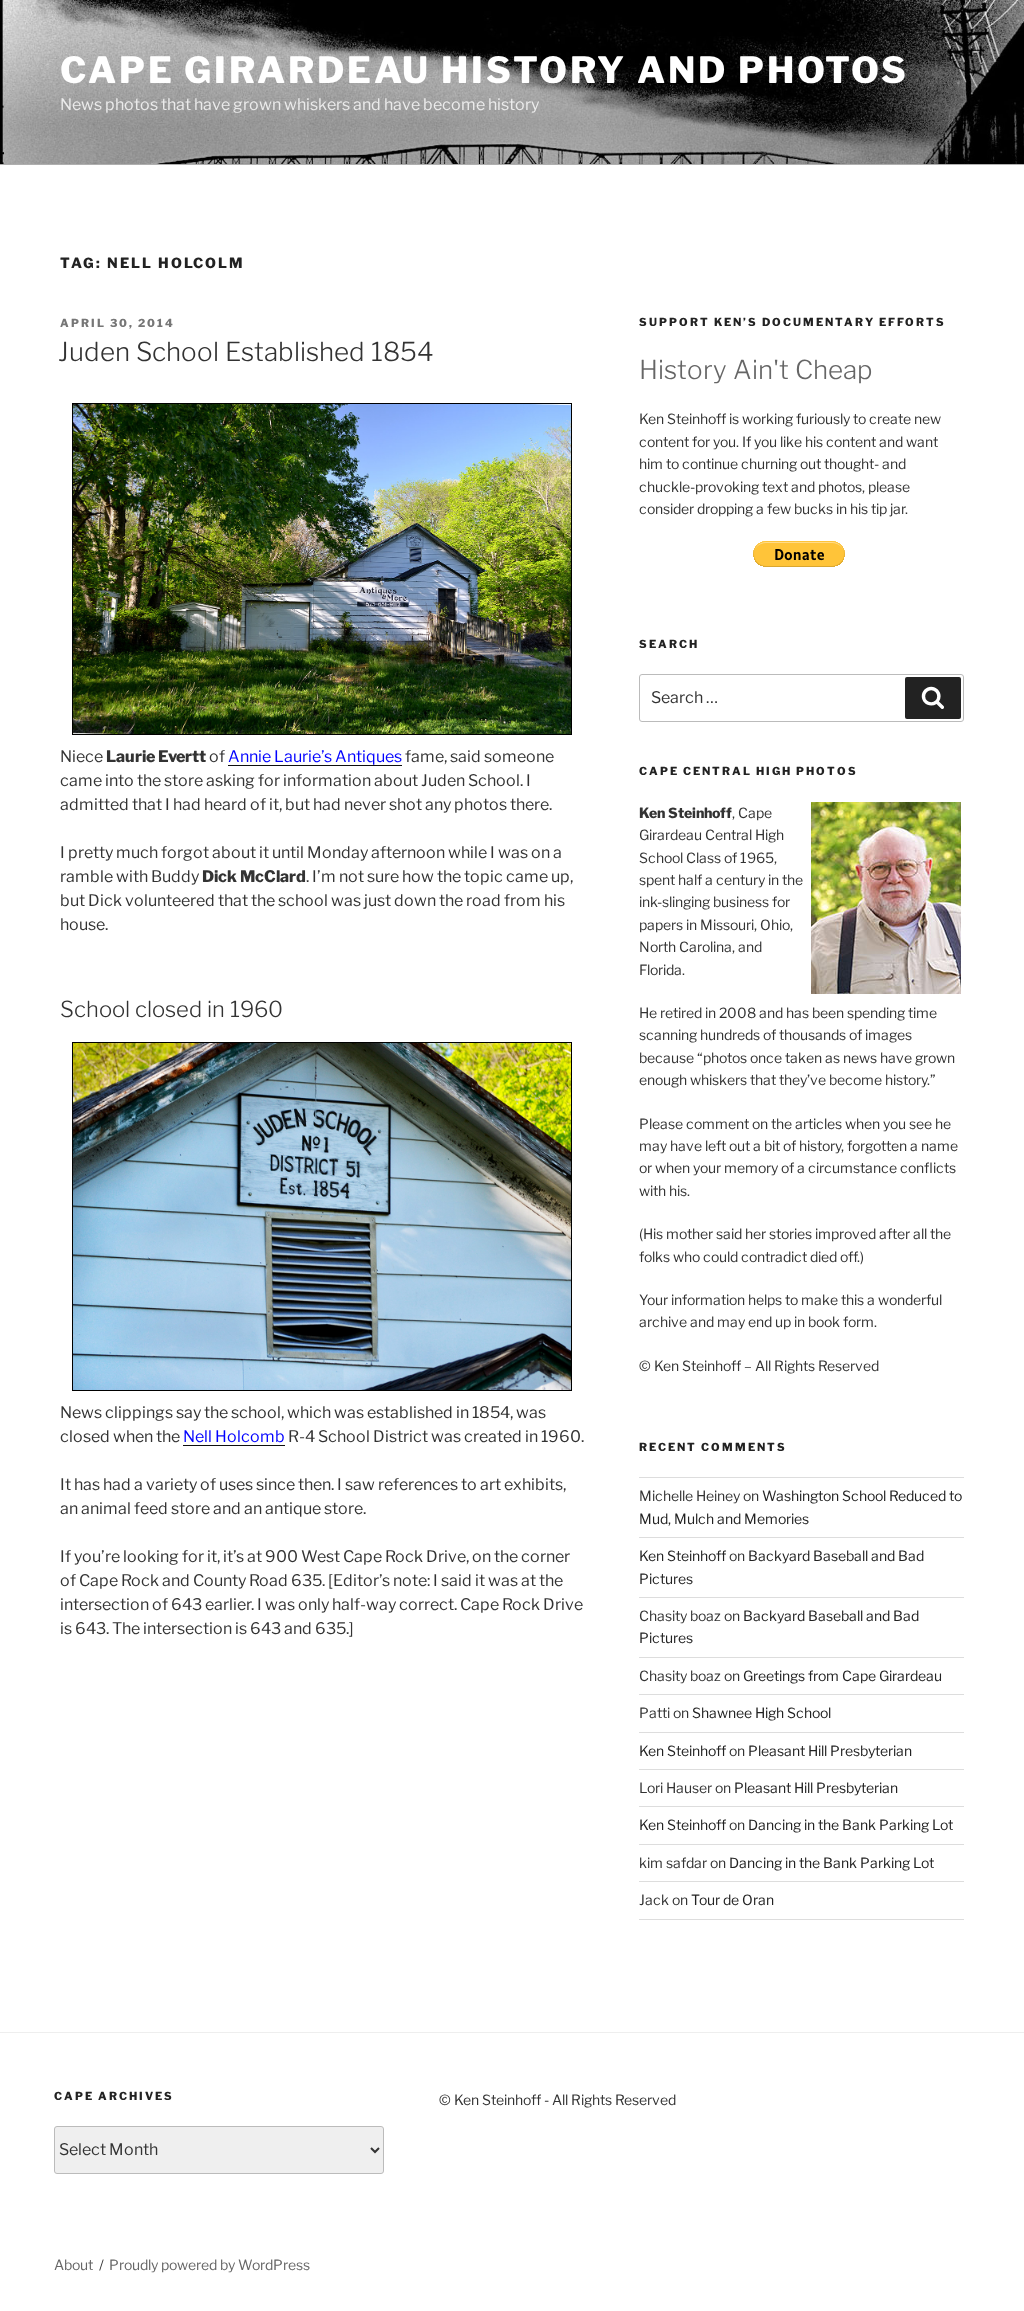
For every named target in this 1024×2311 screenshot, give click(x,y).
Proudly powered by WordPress (209, 2264)
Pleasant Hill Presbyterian (830, 1750)
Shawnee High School (761, 1712)
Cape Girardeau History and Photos (484, 70)
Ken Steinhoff (682, 1555)
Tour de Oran (732, 1899)
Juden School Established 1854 (246, 351)
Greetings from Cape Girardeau (842, 1675)
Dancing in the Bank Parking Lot (850, 1824)
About (73, 2264)
